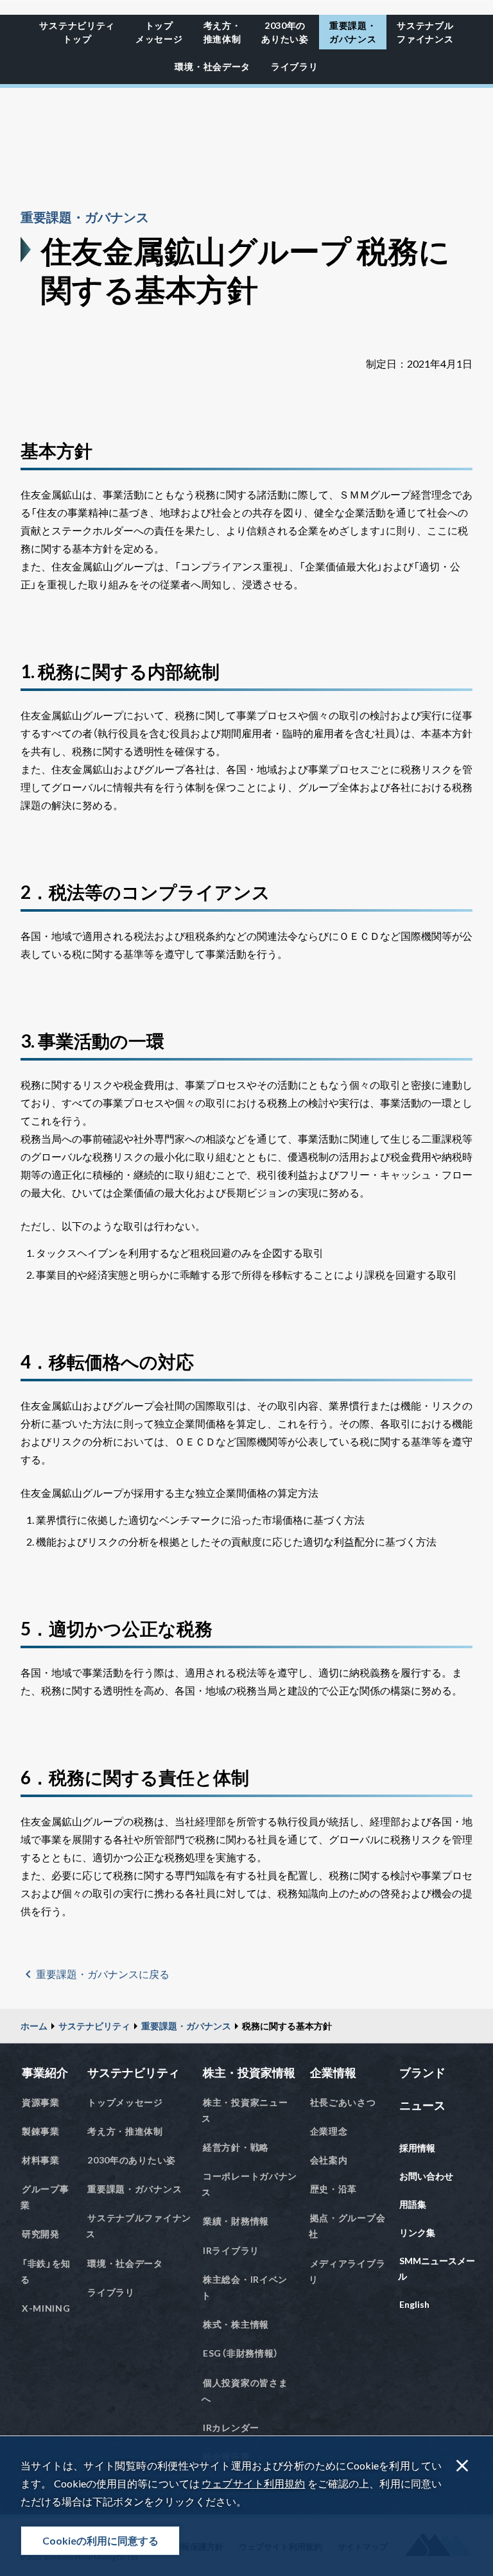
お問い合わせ (426, 2176)
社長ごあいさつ (343, 2102)
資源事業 (41, 2102)
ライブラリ (295, 66)
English (414, 2304)
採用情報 (417, 2148)
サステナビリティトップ (77, 32)
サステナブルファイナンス (425, 32)
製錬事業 (41, 2131)
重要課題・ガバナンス (353, 32)
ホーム (34, 2026)
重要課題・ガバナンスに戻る (103, 1974)
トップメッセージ (159, 32)
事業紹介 (45, 2072)
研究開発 (41, 2234)
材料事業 (41, 2160)
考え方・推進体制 (222, 32)
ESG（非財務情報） (241, 2353)
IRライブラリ (231, 2250)
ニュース (422, 2105)
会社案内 (329, 2160)
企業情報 (333, 2072)
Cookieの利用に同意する (100, 2540)
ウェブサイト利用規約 (253, 2483)
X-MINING (46, 2308)
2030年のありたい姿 (285, 32)
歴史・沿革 (334, 2189)
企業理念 (329, 2131)
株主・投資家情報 (249, 2072)
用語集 (413, 2204)
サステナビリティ (94, 2026)
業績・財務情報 (236, 2221)
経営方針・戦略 (236, 2147)
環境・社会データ (212, 66)
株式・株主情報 (236, 2324)
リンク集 (417, 2232)
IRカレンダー (231, 2427)
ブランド (422, 2072)
